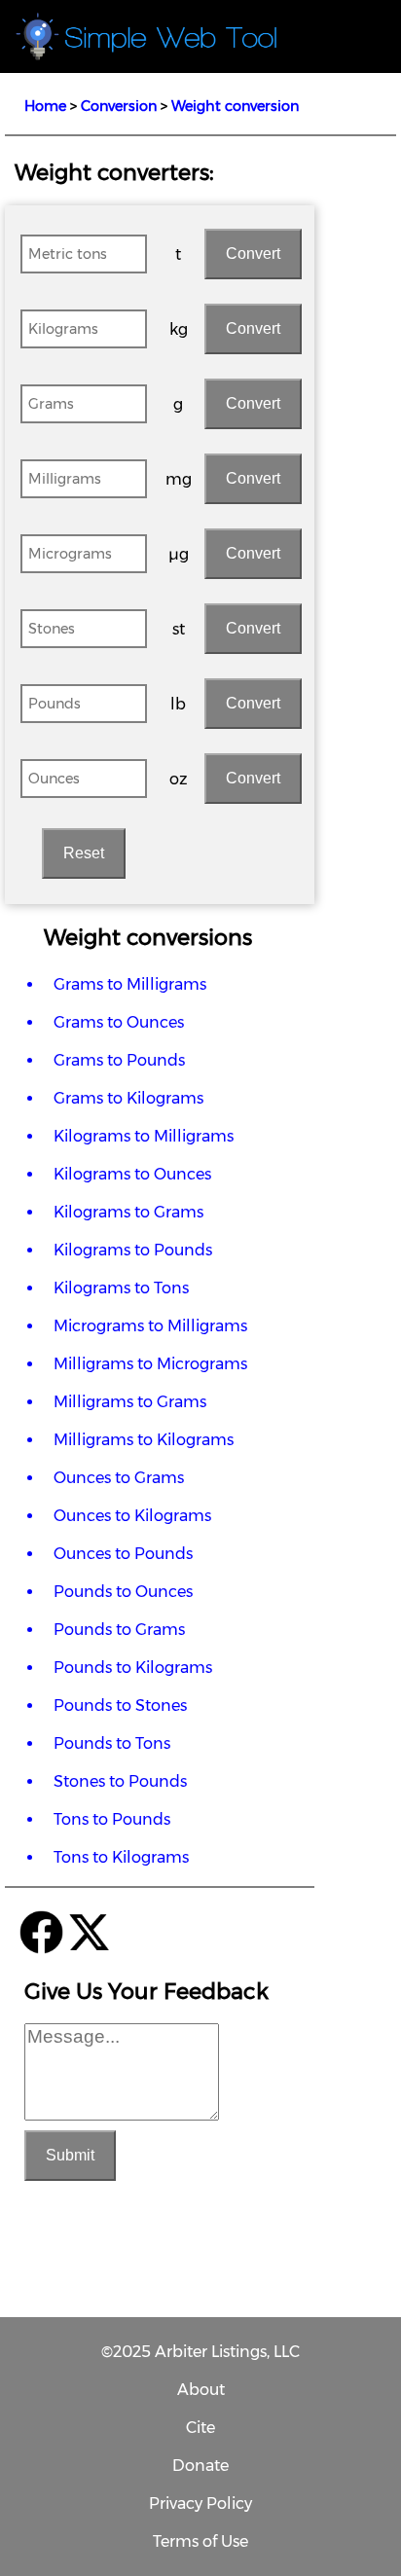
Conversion (119, 106)
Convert (253, 254)
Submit (70, 2155)
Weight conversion (235, 106)
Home (45, 106)
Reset (84, 853)
